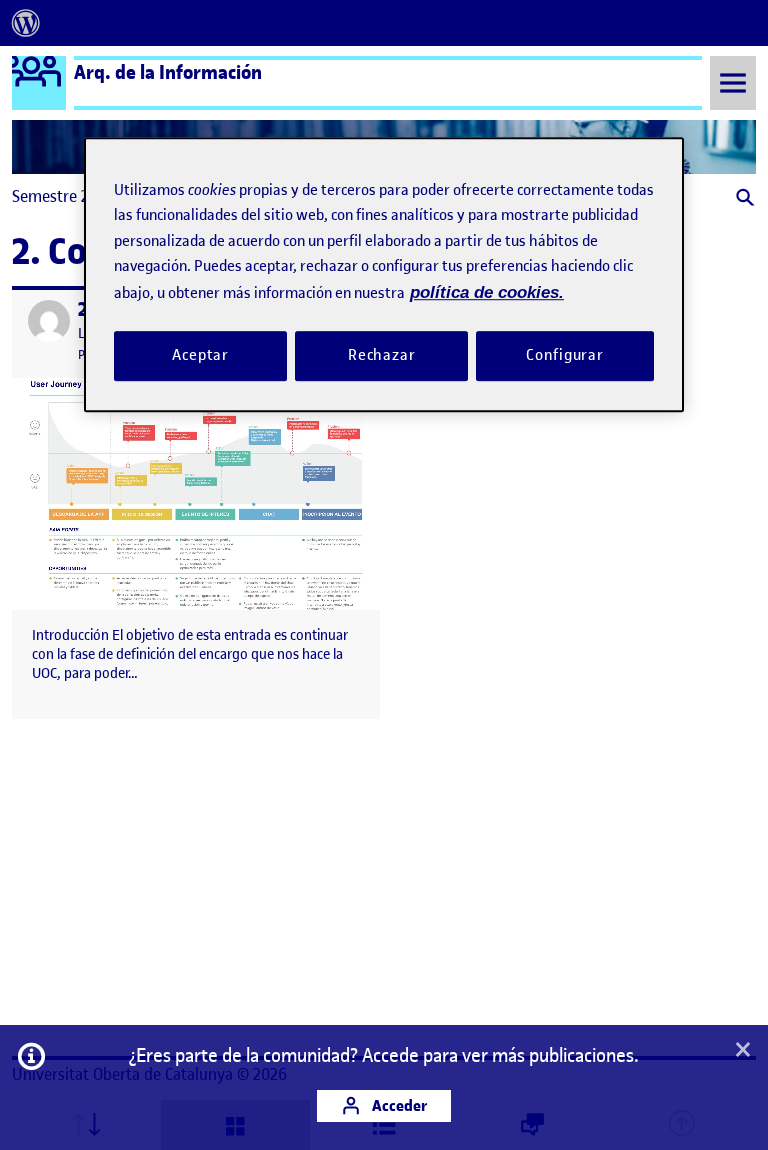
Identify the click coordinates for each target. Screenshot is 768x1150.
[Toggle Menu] (733, 82)
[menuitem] (26, 23)
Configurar (565, 355)
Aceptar (200, 355)
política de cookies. (487, 292)
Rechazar (382, 355)
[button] (743, 199)
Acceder (398, 1105)
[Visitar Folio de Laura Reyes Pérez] (49, 321)
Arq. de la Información (168, 72)
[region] (384, 274)
